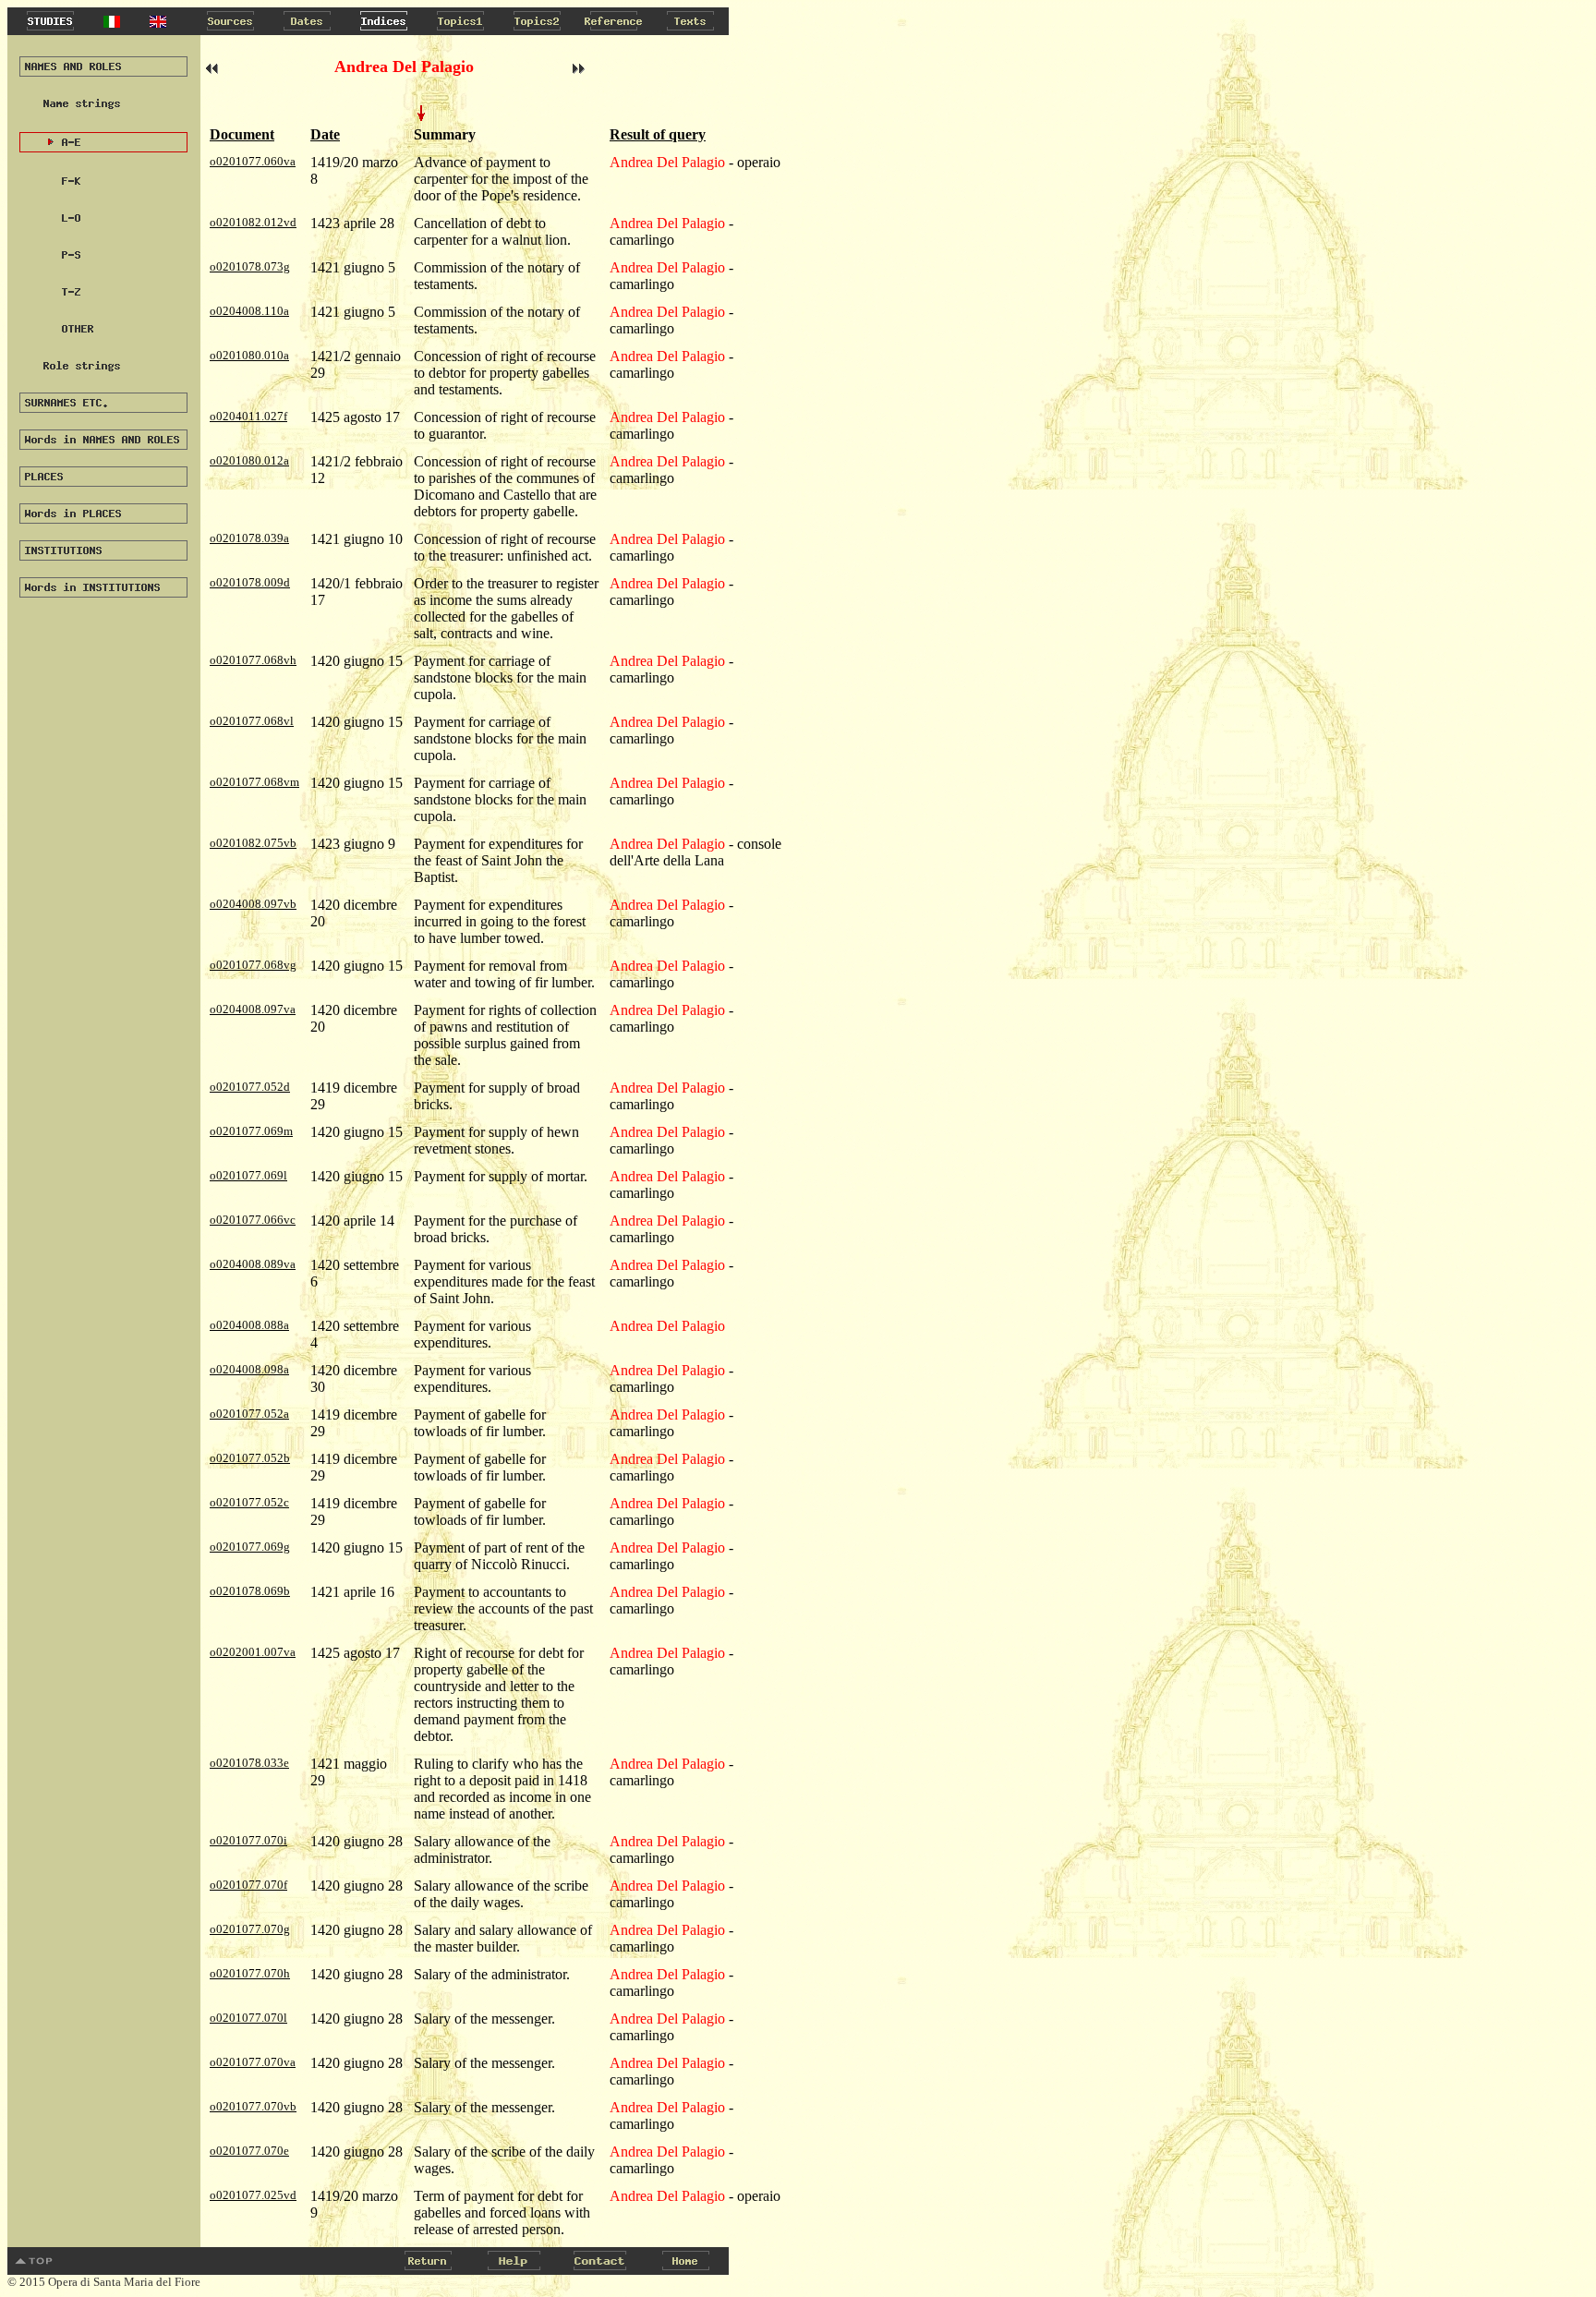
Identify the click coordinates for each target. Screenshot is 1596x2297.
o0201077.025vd (253, 2195)
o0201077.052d (250, 1087)
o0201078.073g (250, 266)
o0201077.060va (253, 161)
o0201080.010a (249, 355)
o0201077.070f (248, 1885)
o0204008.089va (253, 1264)
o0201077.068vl (252, 721)
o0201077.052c (249, 1502)
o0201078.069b (250, 1591)
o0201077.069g (250, 1547)
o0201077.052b (250, 1458)
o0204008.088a (249, 1325)
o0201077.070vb (253, 2106)
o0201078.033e (249, 1763)
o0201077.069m (251, 1131)
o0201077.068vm (254, 782)
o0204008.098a (249, 1369)
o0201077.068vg (253, 965)
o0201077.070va (253, 2062)
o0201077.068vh (253, 660)
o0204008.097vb (253, 904)
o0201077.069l (248, 1175)
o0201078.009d (250, 582)
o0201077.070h (250, 1973)
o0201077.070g (250, 1929)
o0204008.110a (249, 311)
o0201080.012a (249, 460)
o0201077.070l (248, 2018)
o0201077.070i (248, 1840)
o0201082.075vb (253, 843)
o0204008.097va (253, 1009)
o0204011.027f (248, 416)
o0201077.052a (249, 1414)
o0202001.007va (253, 1652)
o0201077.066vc (253, 1220)
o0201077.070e (249, 2151)
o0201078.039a (249, 538)
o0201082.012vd (253, 222)
